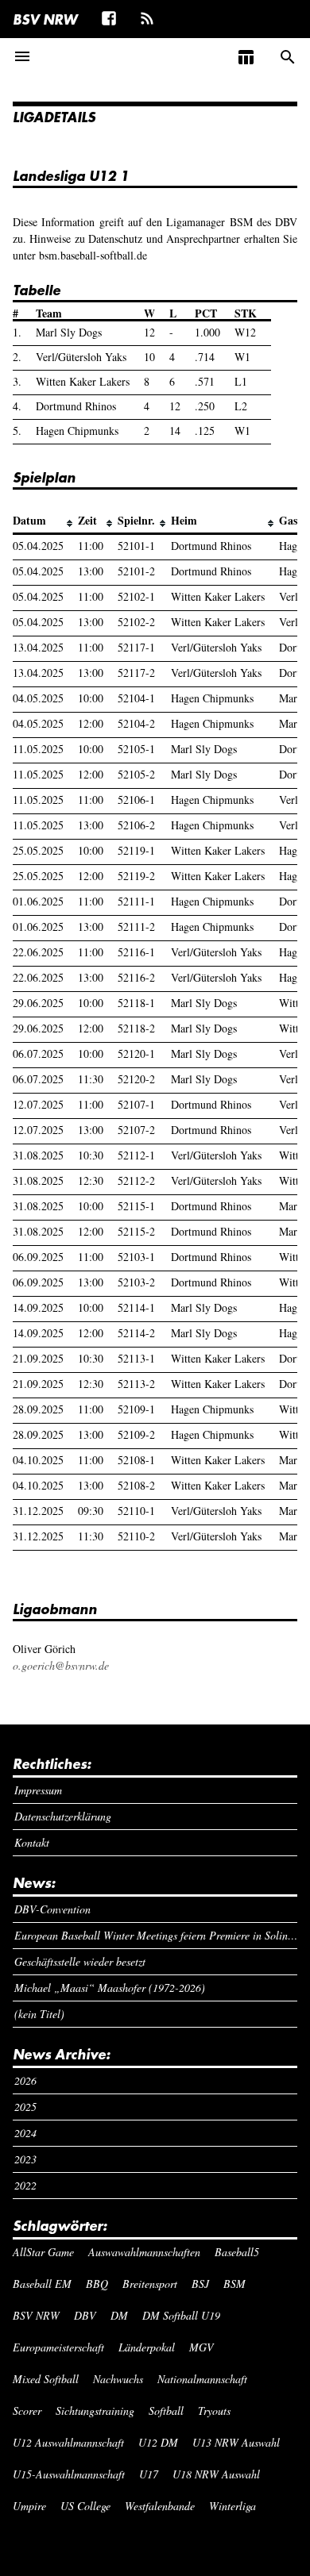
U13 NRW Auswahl (236, 2442)
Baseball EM (42, 2284)
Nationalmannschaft (202, 2379)
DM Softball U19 (181, 2315)
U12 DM (158, 2442)
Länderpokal (147, 2347)
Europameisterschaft (58, 2347)
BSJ (200, 2284)
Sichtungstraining (95, 2411)
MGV (201, 2347)
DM (119, 2315)
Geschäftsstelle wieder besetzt (80, 1961)
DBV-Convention (52, 1909)
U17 (149, 2474)
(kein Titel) (39, 2014)
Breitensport (150, 2284)
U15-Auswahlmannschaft (69, 2474)
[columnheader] (45, 521)
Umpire (29, 2506)
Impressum (38, 1790)
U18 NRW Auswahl (216, 2474)
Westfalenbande (160, 2506)
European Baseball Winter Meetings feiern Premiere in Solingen (157, 1935)
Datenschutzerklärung (63, 1816)
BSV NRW (45, 19)
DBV (85, 2315)
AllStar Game (43, 2252)
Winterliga (232, 2506)
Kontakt (32, 1842)
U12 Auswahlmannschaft (68, 2442)
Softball (166, 2411)
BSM (234, 2284)
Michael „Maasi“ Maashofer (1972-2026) (110, 1988)
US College (85, 2506)
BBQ (97, 2284)
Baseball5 (237, 2252)
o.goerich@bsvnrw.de (61, 1665)
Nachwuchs (118, 2379)
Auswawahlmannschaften (144, 2252)
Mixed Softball (46, 2379)
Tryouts (214, 2411)
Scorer (27, 2411)
